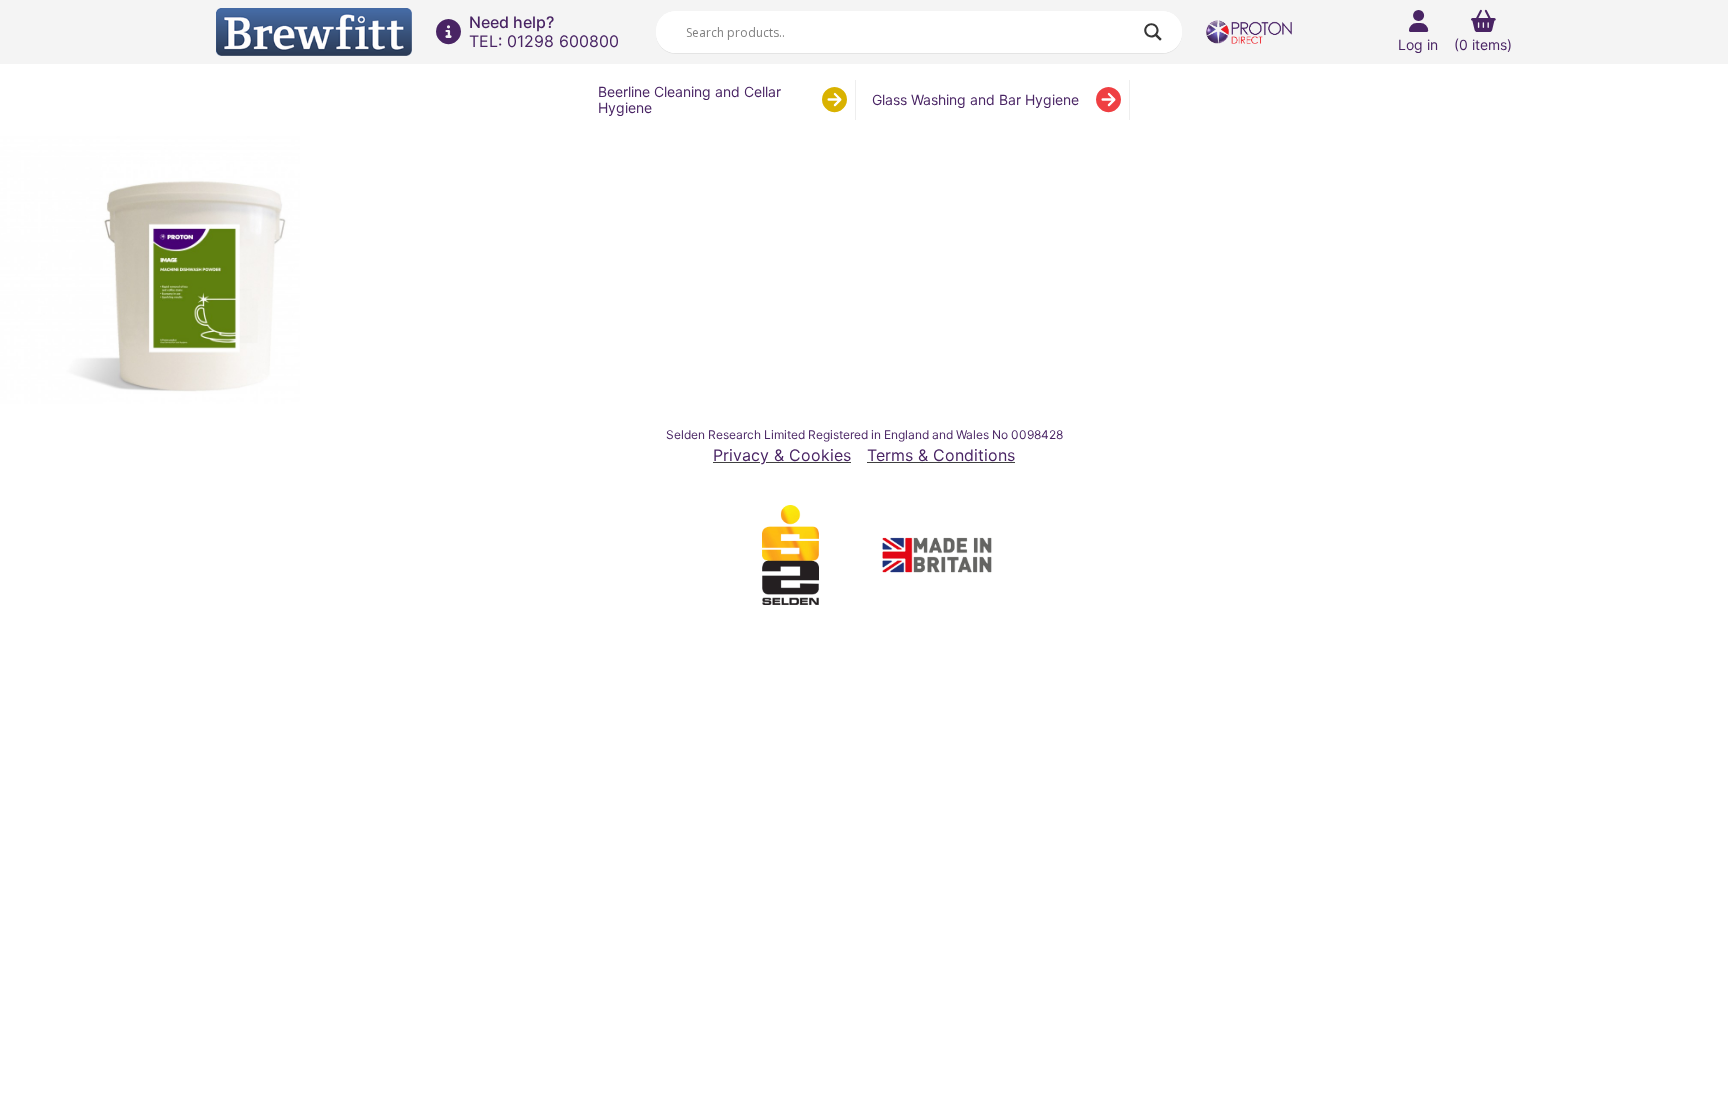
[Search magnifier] (1153, 32)
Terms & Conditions (941, 455)
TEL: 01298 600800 (544, 41)
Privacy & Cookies (782, 455)
